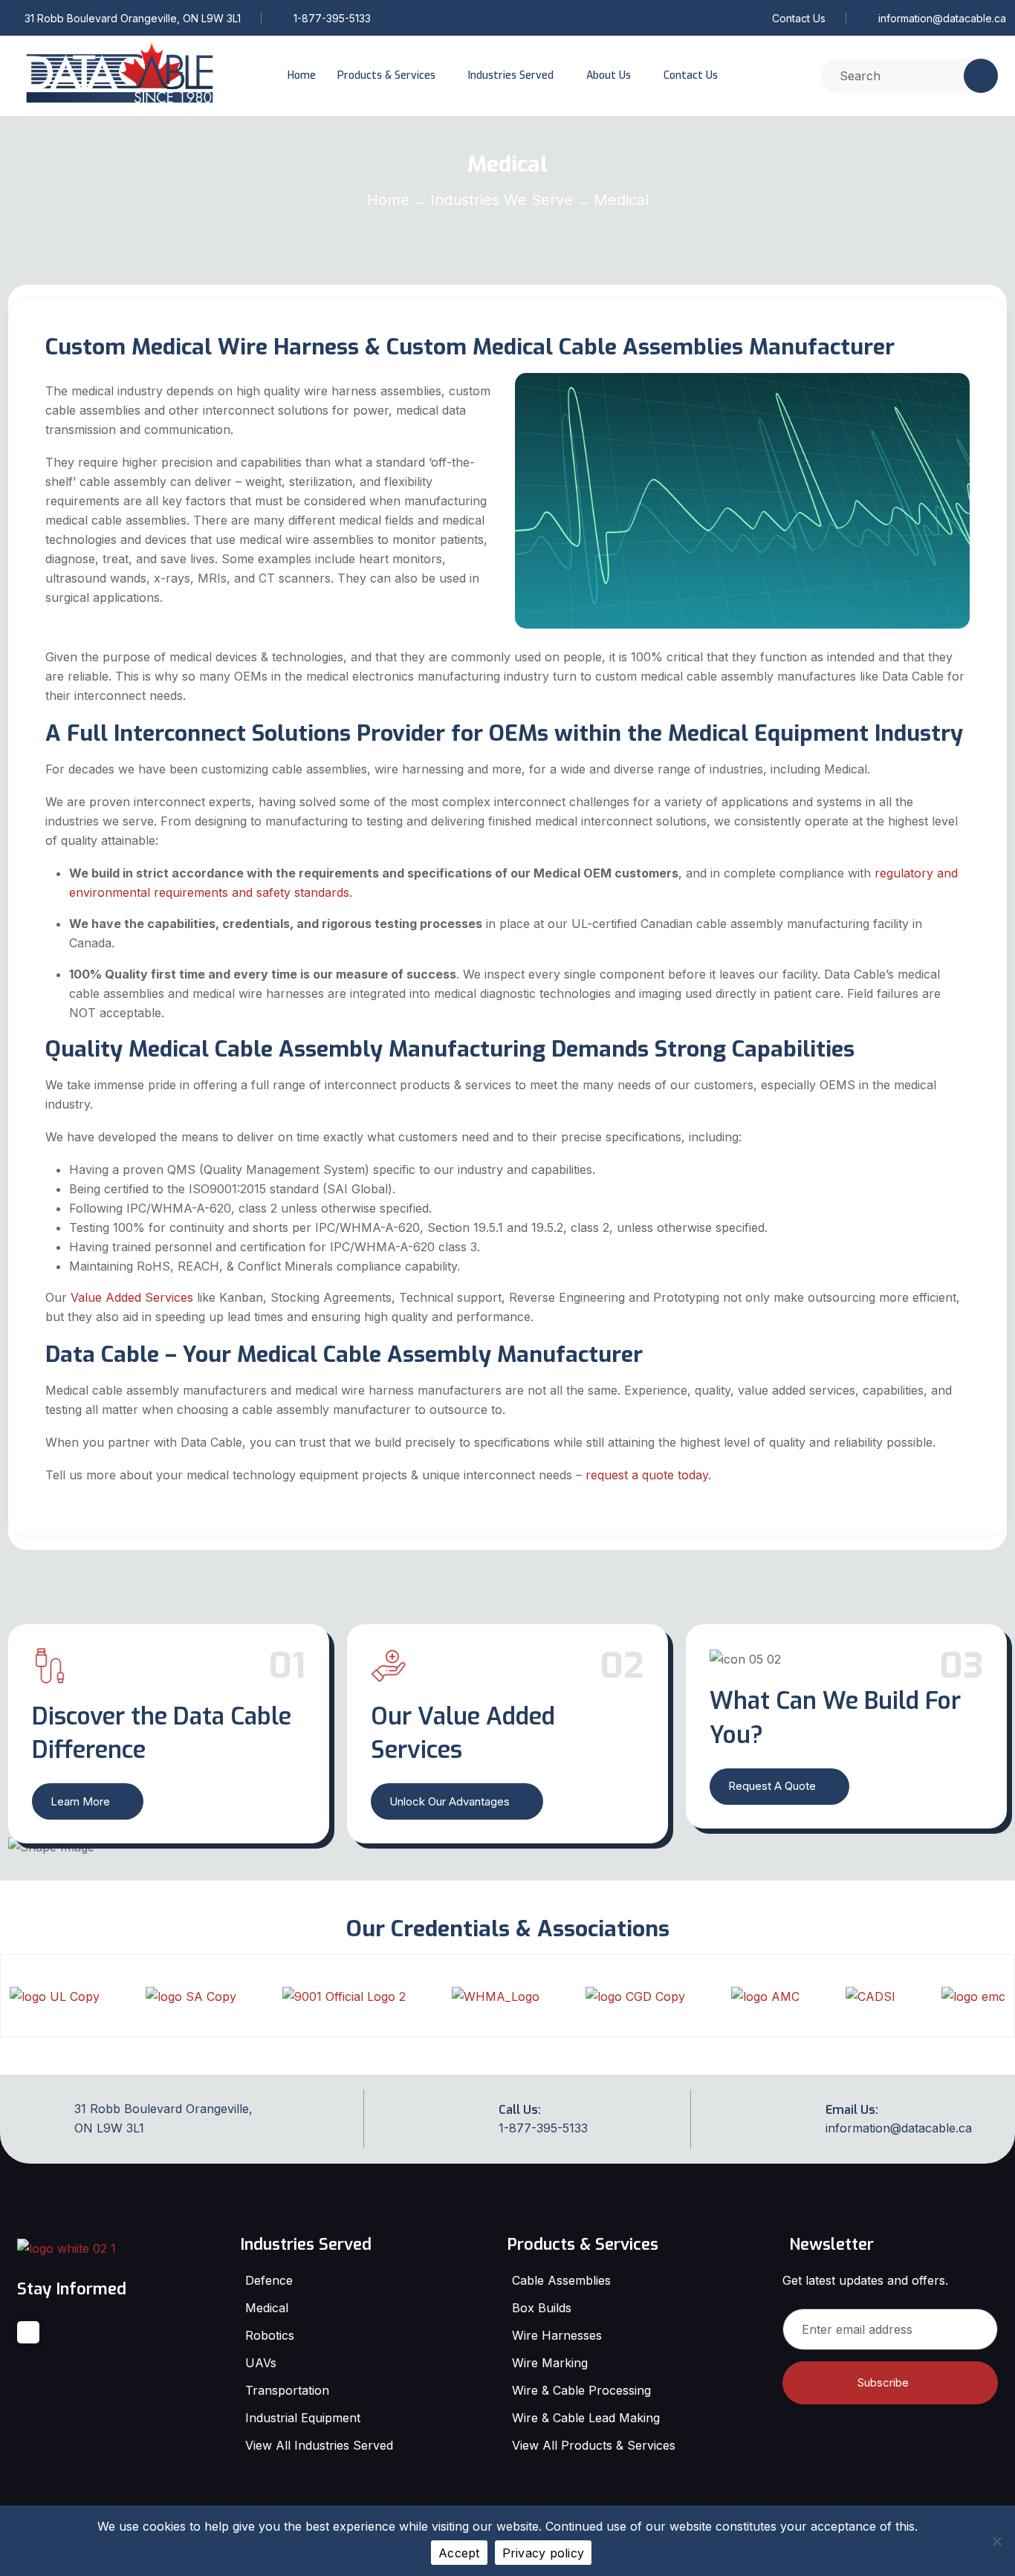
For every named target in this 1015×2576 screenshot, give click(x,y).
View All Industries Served (319, 2445)
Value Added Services (132, 1297)
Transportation (287, 2390)
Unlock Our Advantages (450, 1801)
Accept (459, 2553)
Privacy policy (544, 2553)
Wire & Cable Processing (581, 2390)
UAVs (261, 2363)
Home (302, 75)
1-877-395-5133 (332, 18)
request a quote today (647, 1475)
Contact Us (799, 18)
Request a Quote (772, 1786)
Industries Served (511, 75)
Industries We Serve (502, 200)
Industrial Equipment (303, 2418)
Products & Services (386, 75)
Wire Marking (550, 2363)
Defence (269, 2280)
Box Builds (542, 2308)
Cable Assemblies (561, 2280)
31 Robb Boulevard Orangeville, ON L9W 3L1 (133, 18)
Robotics (270, 2335)
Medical (267, 2308)
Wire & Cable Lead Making (586, 2418)
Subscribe (883, 2382)
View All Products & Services (594, 2445)
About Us (609, 75)
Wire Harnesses (557, 2335)
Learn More (80, 1801)
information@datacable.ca (942, 18)
